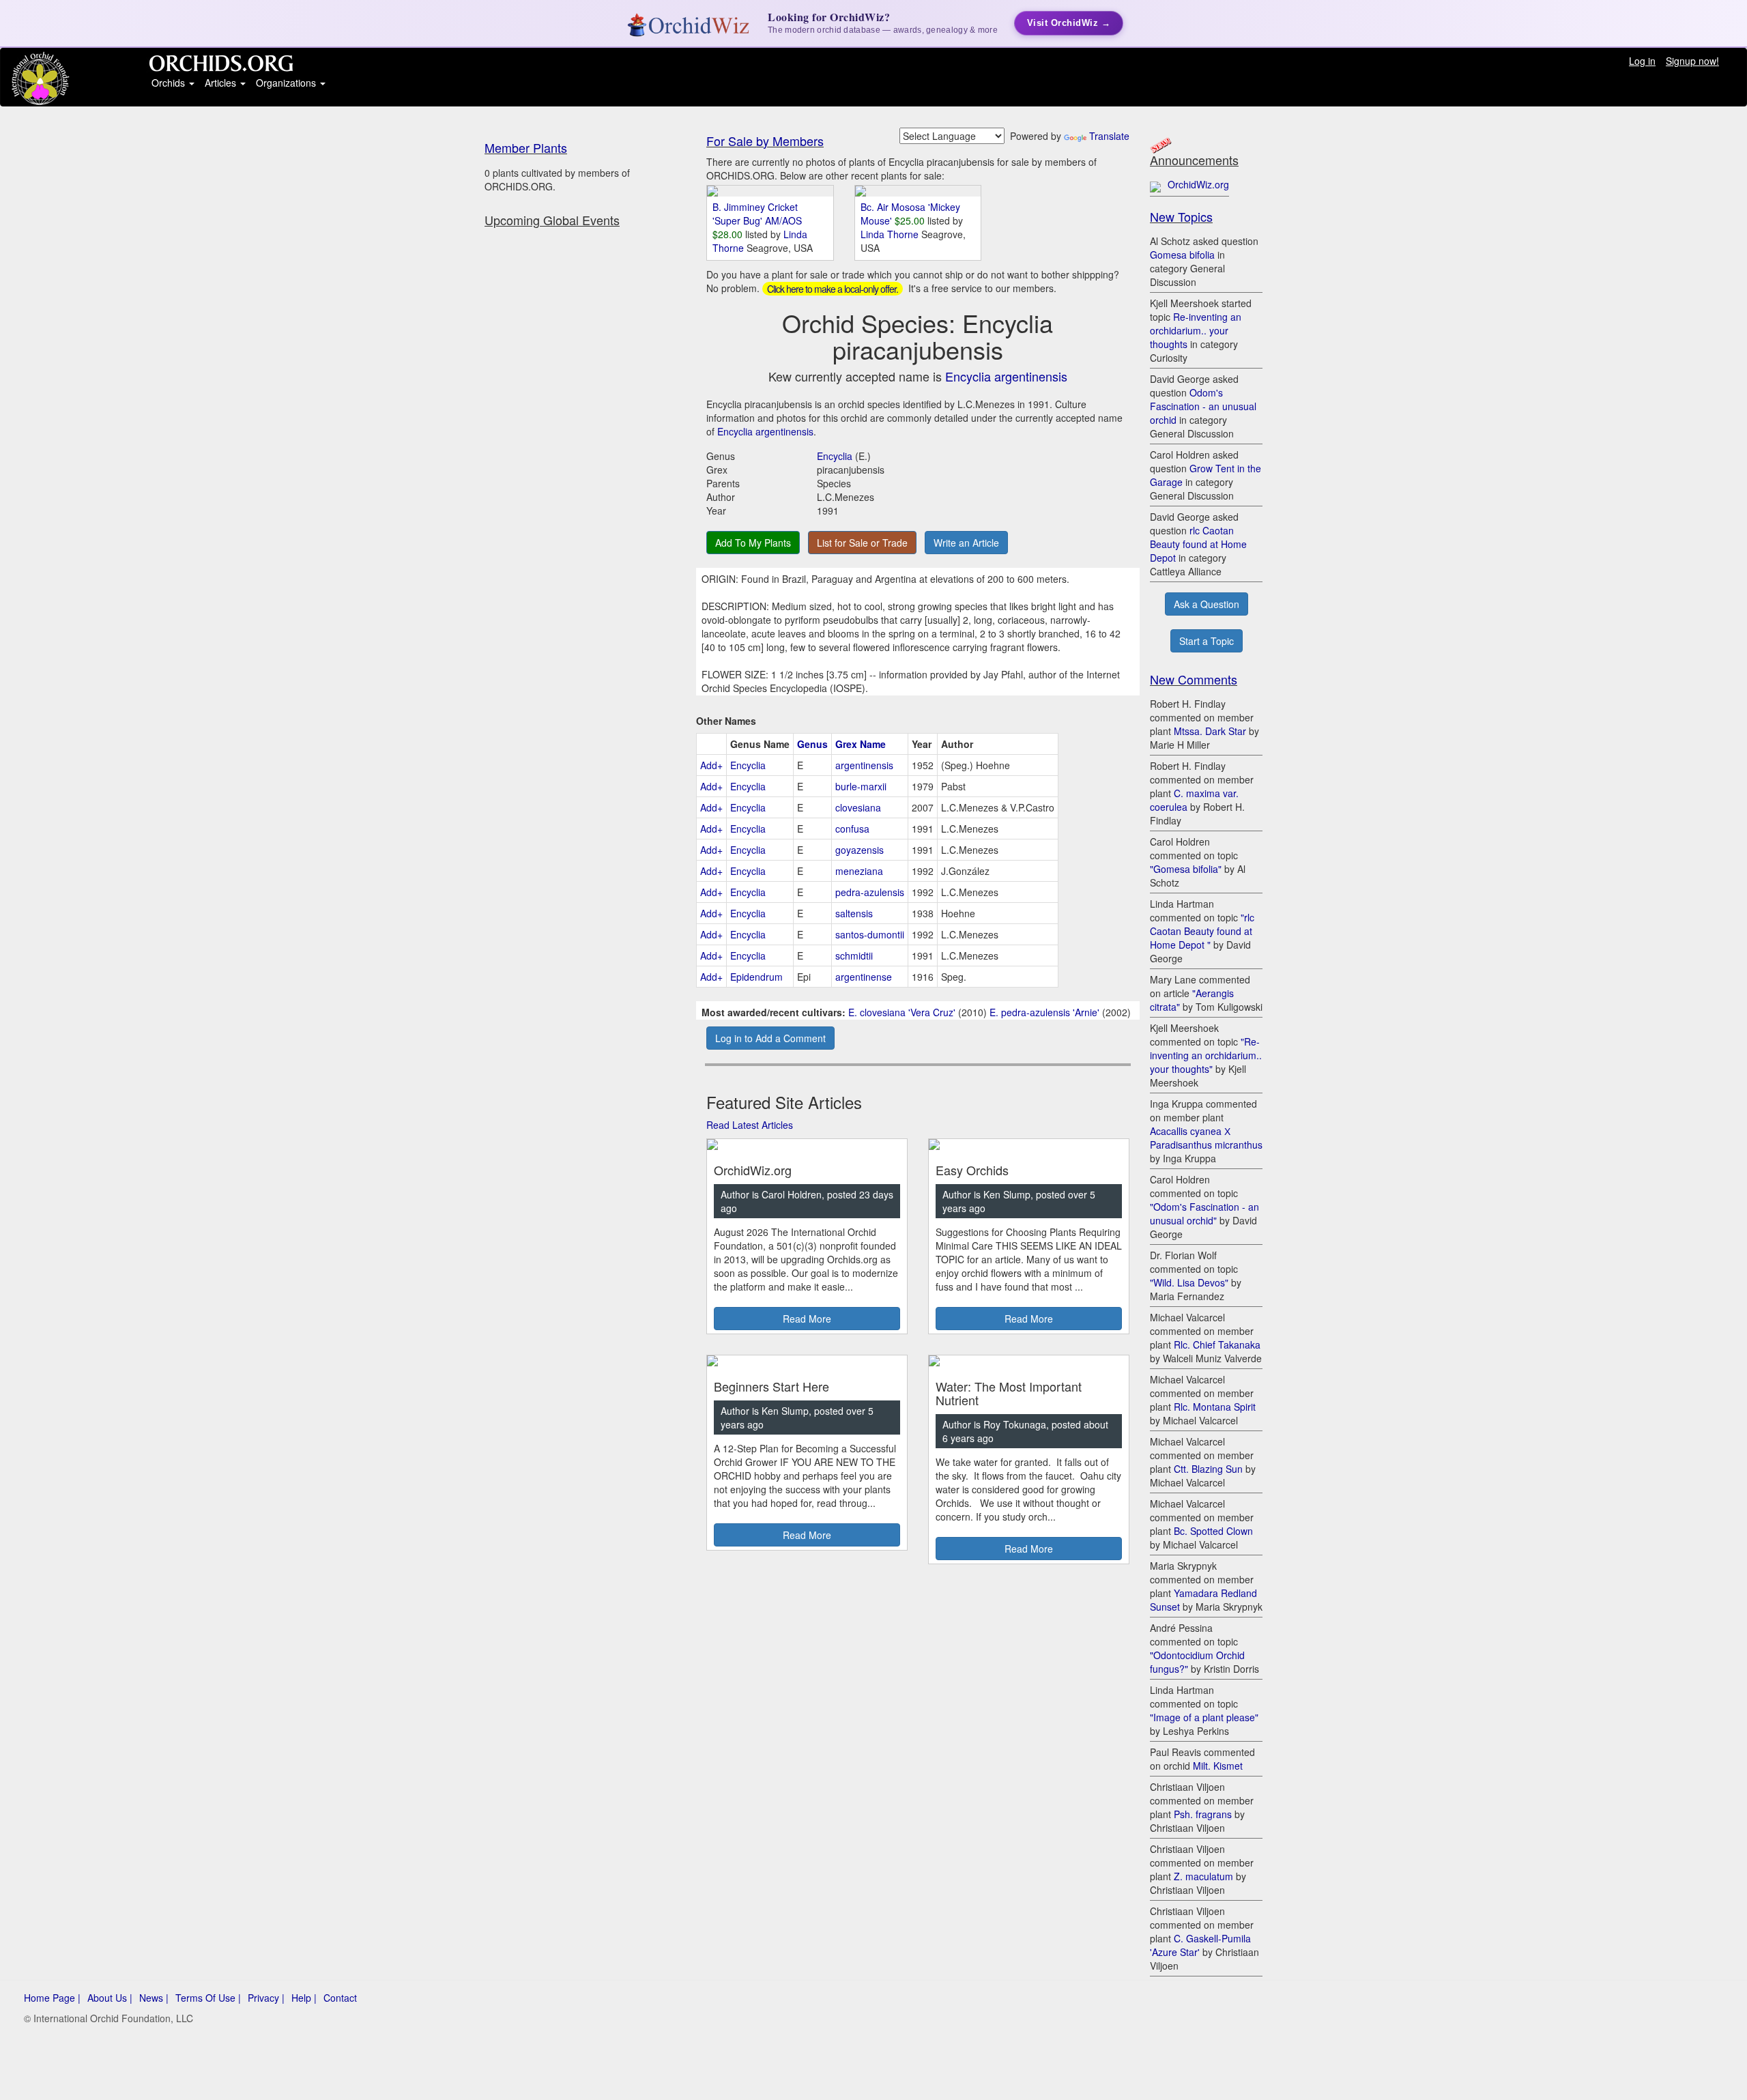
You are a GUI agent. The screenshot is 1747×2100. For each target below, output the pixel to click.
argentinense (864, 977)
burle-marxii (861, 786)
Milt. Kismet (1218, 1766)
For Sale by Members (765, 141)
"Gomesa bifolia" (1186, 869)
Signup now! (1692, 61)
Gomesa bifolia (1182, 255)
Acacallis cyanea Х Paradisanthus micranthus (1206, 1138)
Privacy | (266, 1998)
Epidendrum (756, 977)
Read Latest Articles (750, 1125)
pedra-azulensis (870, 892)
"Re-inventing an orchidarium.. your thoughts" (1206, 1055)
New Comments (1194, 679)
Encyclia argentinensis (1006, 376)
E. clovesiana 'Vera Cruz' (902, 1012)
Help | (304, 1998)
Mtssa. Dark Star (1210, 731)
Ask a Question (1207, 604)
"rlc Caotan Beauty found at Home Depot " (1202, 931)
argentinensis (864, 765)
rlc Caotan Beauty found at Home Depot (1198, 544)
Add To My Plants (753, 543)
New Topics (1181, 216)
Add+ (711, 765)
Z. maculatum (1203, 1876)
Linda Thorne (891, 234)
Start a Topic (1207, 641)
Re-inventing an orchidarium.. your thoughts (1196, 330)
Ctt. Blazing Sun (1208, 1469)
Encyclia (835, 456)
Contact (340, 1998)
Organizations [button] (287, 83)
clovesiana (858, 807)
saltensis (854, 913)
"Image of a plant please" (1204, 1717)
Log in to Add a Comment (770, 1038)
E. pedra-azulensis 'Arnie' (1044, 1012)
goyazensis (860, 850)
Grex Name (861, 744)
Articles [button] (222, 83)
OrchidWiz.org (1198, 184)
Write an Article (966, 543)
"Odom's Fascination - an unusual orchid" (1204, 1213)
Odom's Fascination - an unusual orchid (1203, 406)
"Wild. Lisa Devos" (1189, 1282)
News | (154, 1998)
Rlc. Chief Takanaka (1217, 1344)
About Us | (110, 1998)
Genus (812, 744)
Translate (1109, 136)
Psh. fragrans (1203, 1814)
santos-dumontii (870, 934)
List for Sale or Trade (862, 543)
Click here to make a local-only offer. (833, 289)
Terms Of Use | (208, 1998)
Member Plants (526, 147)
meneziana (859, 871)
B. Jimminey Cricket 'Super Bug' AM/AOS (757, 214)
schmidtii (854, 955)
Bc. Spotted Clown (1213, 1531)
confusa (852, 829)
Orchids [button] (170, 83)
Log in (1642, 61)
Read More (807, 1319)
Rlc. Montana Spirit (1215, 1407)
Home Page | (52, 1998)
